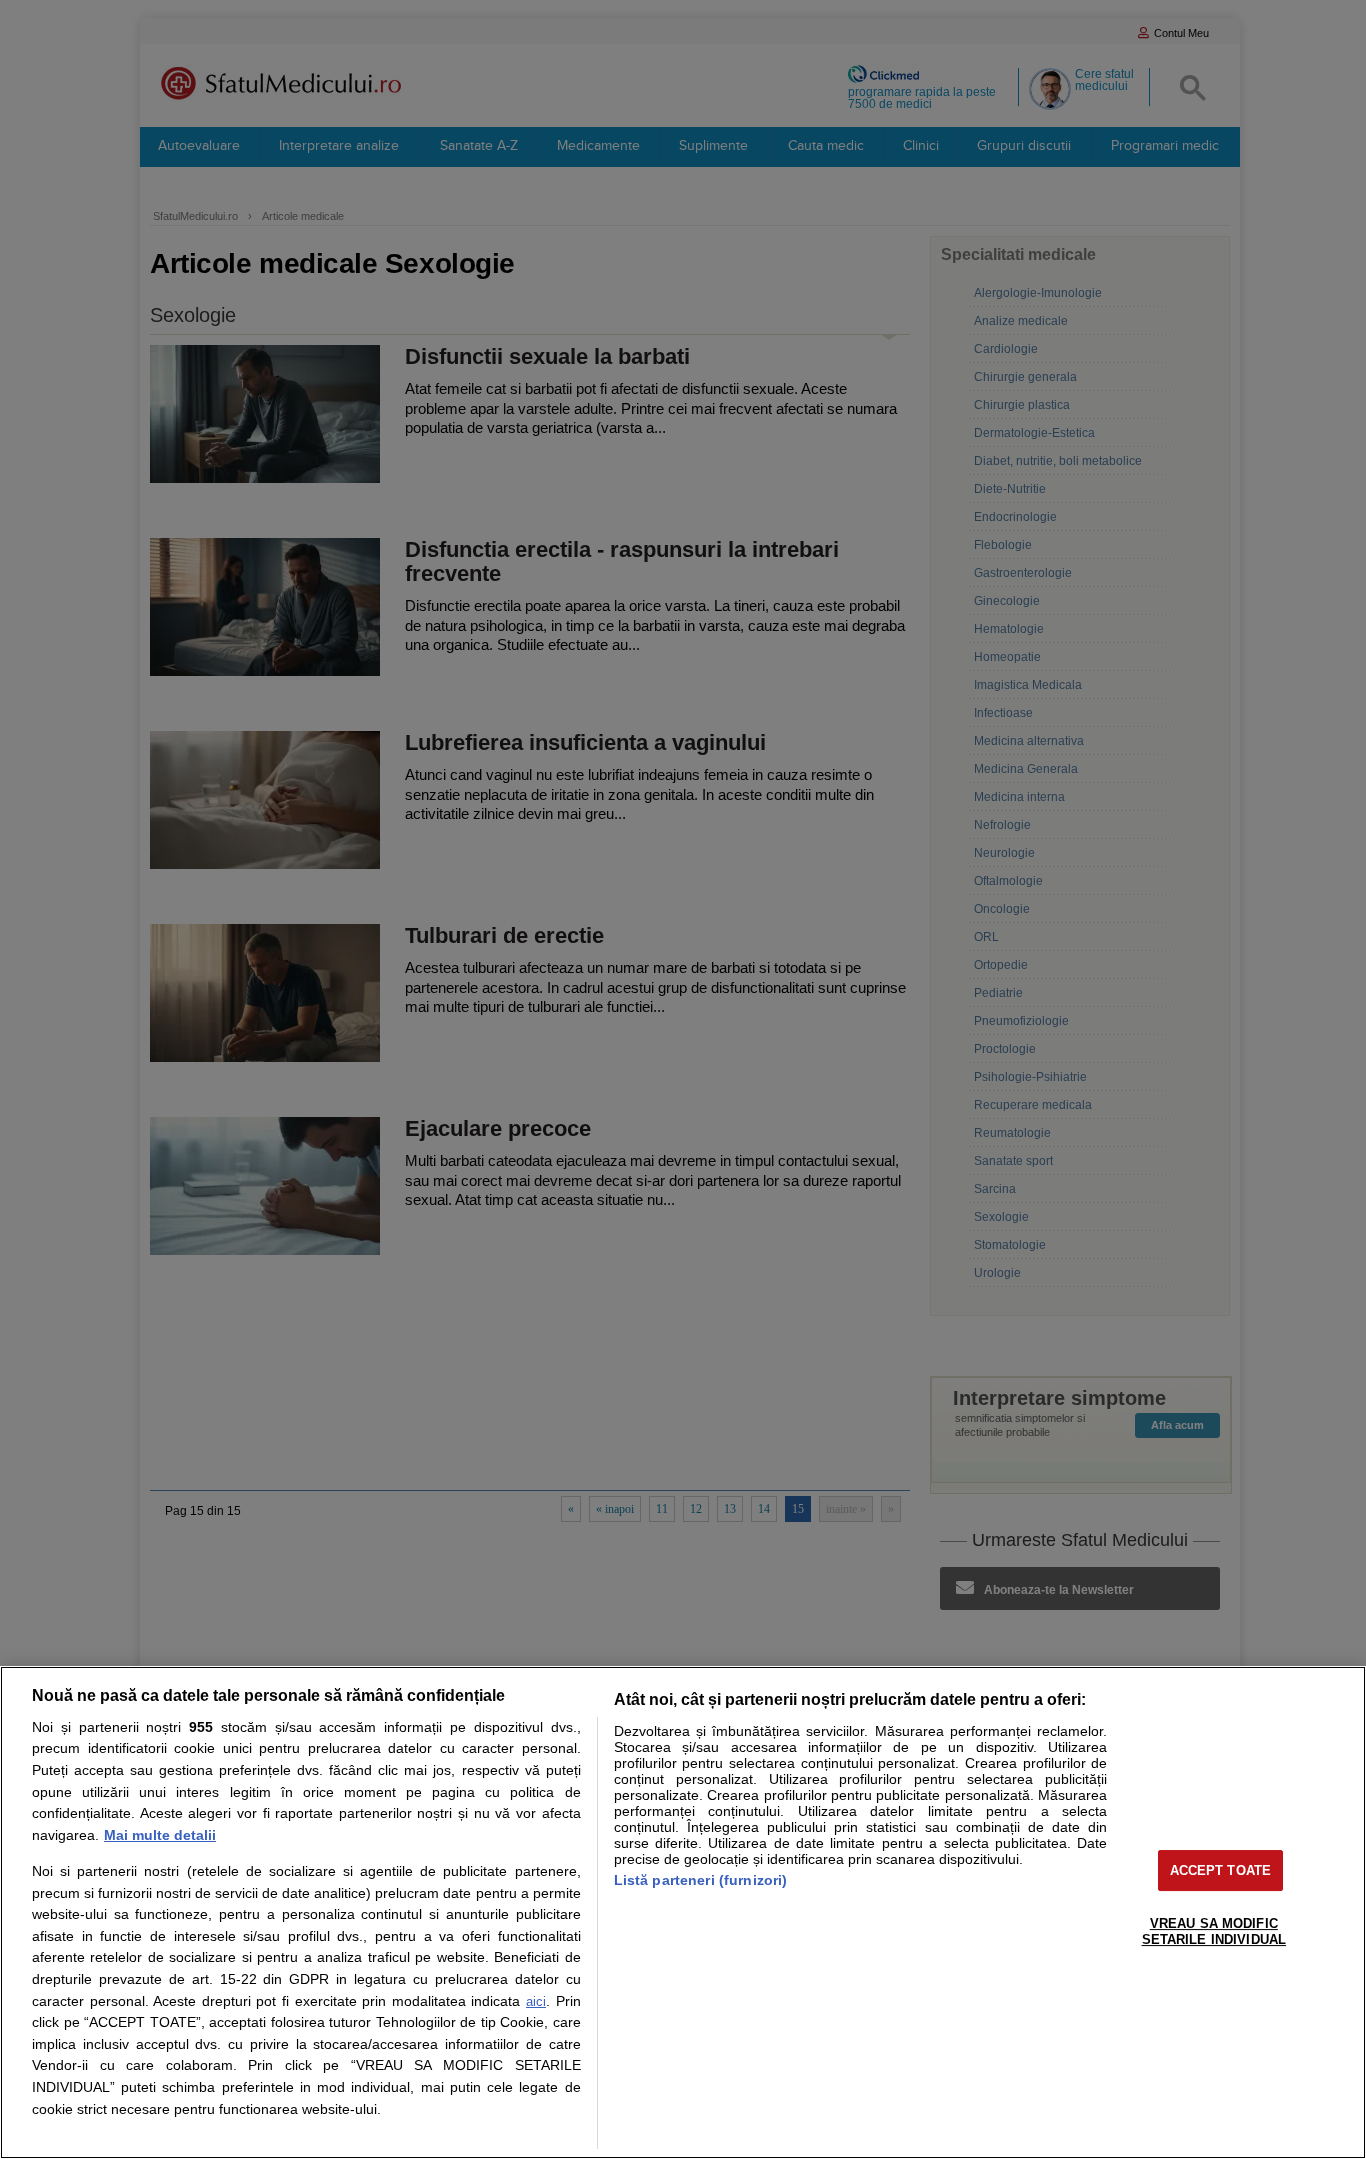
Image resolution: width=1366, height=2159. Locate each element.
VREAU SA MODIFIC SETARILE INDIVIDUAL (1214, 1931)
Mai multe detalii (160, 1835)
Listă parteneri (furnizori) (701, 1880)
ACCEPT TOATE (1221, 1870)
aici (536, 2001)
